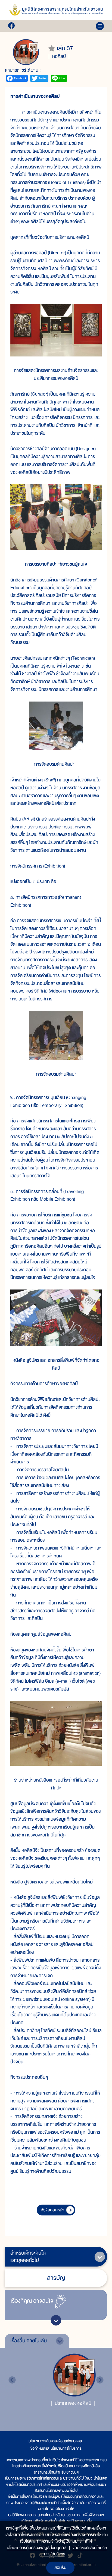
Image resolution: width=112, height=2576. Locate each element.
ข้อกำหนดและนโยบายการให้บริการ (56, 2448)
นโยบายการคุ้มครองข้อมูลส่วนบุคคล (55, 2441)
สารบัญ (56, 2278)
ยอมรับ (60, 2568)
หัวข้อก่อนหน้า (52, 2210)
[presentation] (12, 2380)
